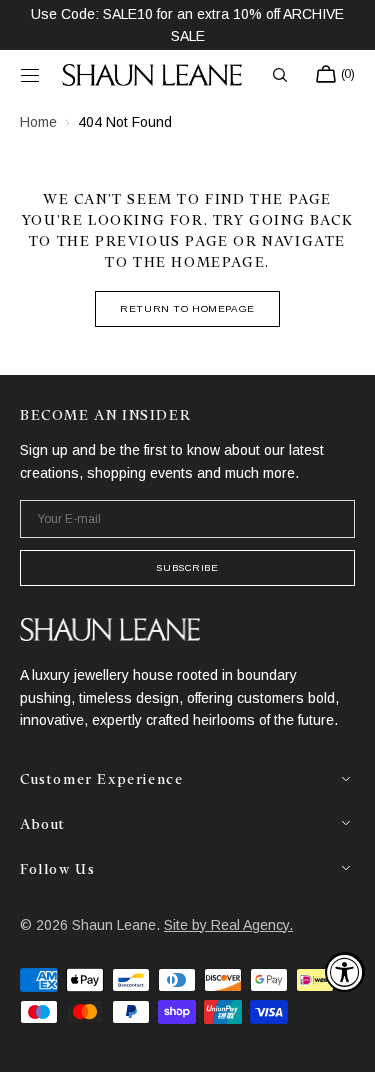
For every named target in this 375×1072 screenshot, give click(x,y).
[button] (30, 75)
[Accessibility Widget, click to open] (345, 972)
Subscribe (187, 567)
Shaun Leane (114, 925)
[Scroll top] (345, 1042)
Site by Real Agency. (228, 925)
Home (38, 122)
